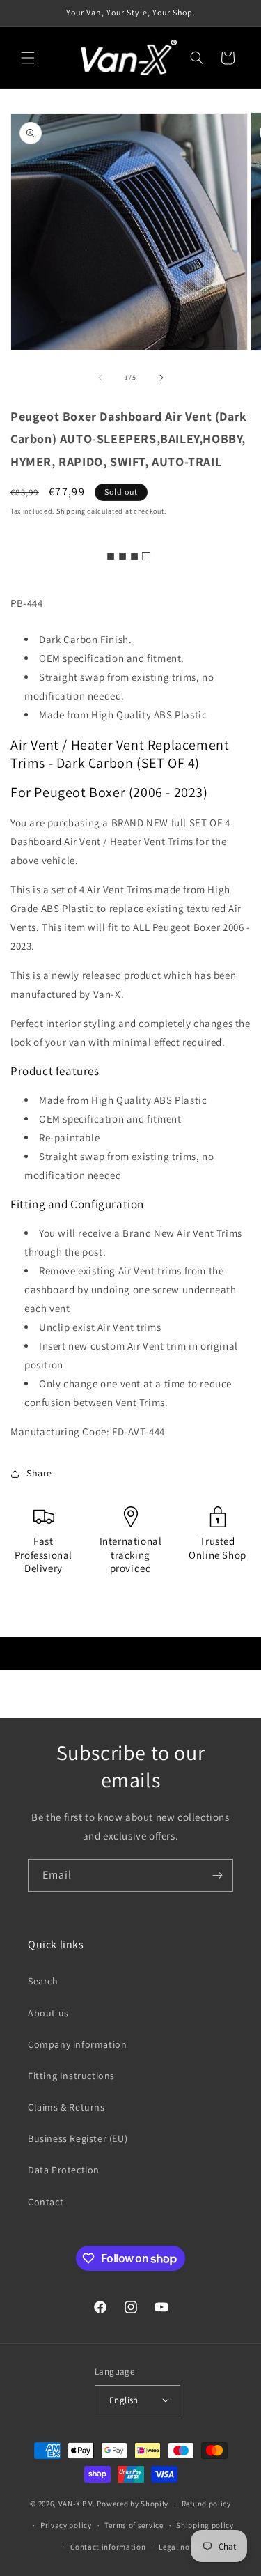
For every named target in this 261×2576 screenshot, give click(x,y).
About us (48, 2013)
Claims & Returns (66, 2107)
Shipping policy (205, 2525)
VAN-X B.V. (77, 2504)
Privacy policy (66, 2525)
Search (43, 1981)
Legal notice (181, 2547)
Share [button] (39, 1473)
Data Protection (64, 2170)
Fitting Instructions (71, 2076)
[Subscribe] (217, 1875)
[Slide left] (100, 378)
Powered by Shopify (133, 2504)
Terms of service (134, 2525)
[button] (28, 58)
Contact (46, 2202)
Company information (77, 2044)
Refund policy (206, 2504)
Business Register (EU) (78, 2138)
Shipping (71, 511)
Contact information (108, 2547)
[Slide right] (161, 378)
